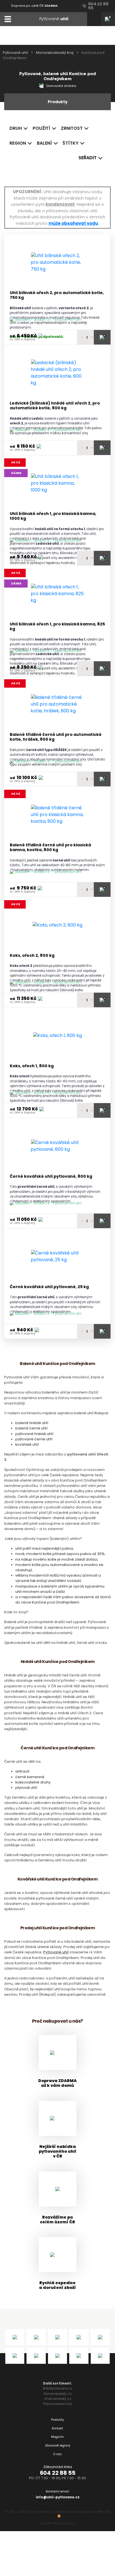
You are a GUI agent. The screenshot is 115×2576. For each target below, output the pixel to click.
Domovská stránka (61, 86)
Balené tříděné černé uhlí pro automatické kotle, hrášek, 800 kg (56, 737)
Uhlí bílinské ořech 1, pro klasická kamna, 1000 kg (53, 516)
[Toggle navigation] (8, 19)
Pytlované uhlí (15, 53)
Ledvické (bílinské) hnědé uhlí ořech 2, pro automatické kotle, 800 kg (55, 406)
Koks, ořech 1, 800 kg (32, 1066)
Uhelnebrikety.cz (58, 2399)
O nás (57, 2454)
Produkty (57, 2420)
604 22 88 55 (58, 2473)
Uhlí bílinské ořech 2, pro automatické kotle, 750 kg (57, 295)
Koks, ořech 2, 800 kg (32, 956)
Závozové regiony (58, 2446)
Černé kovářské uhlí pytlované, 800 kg (51, 1176)
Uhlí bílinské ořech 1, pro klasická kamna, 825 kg (57, 627)
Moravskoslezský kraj (55, 53)
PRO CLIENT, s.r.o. (63, 2523)
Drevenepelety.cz (58, 2394)
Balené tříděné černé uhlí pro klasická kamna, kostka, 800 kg (50, 848)
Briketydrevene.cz (58, 2388)
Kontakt (57, 2428)
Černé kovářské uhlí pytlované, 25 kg (49, 1287)
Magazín (57, 2437)
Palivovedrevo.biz (58, 2404)
